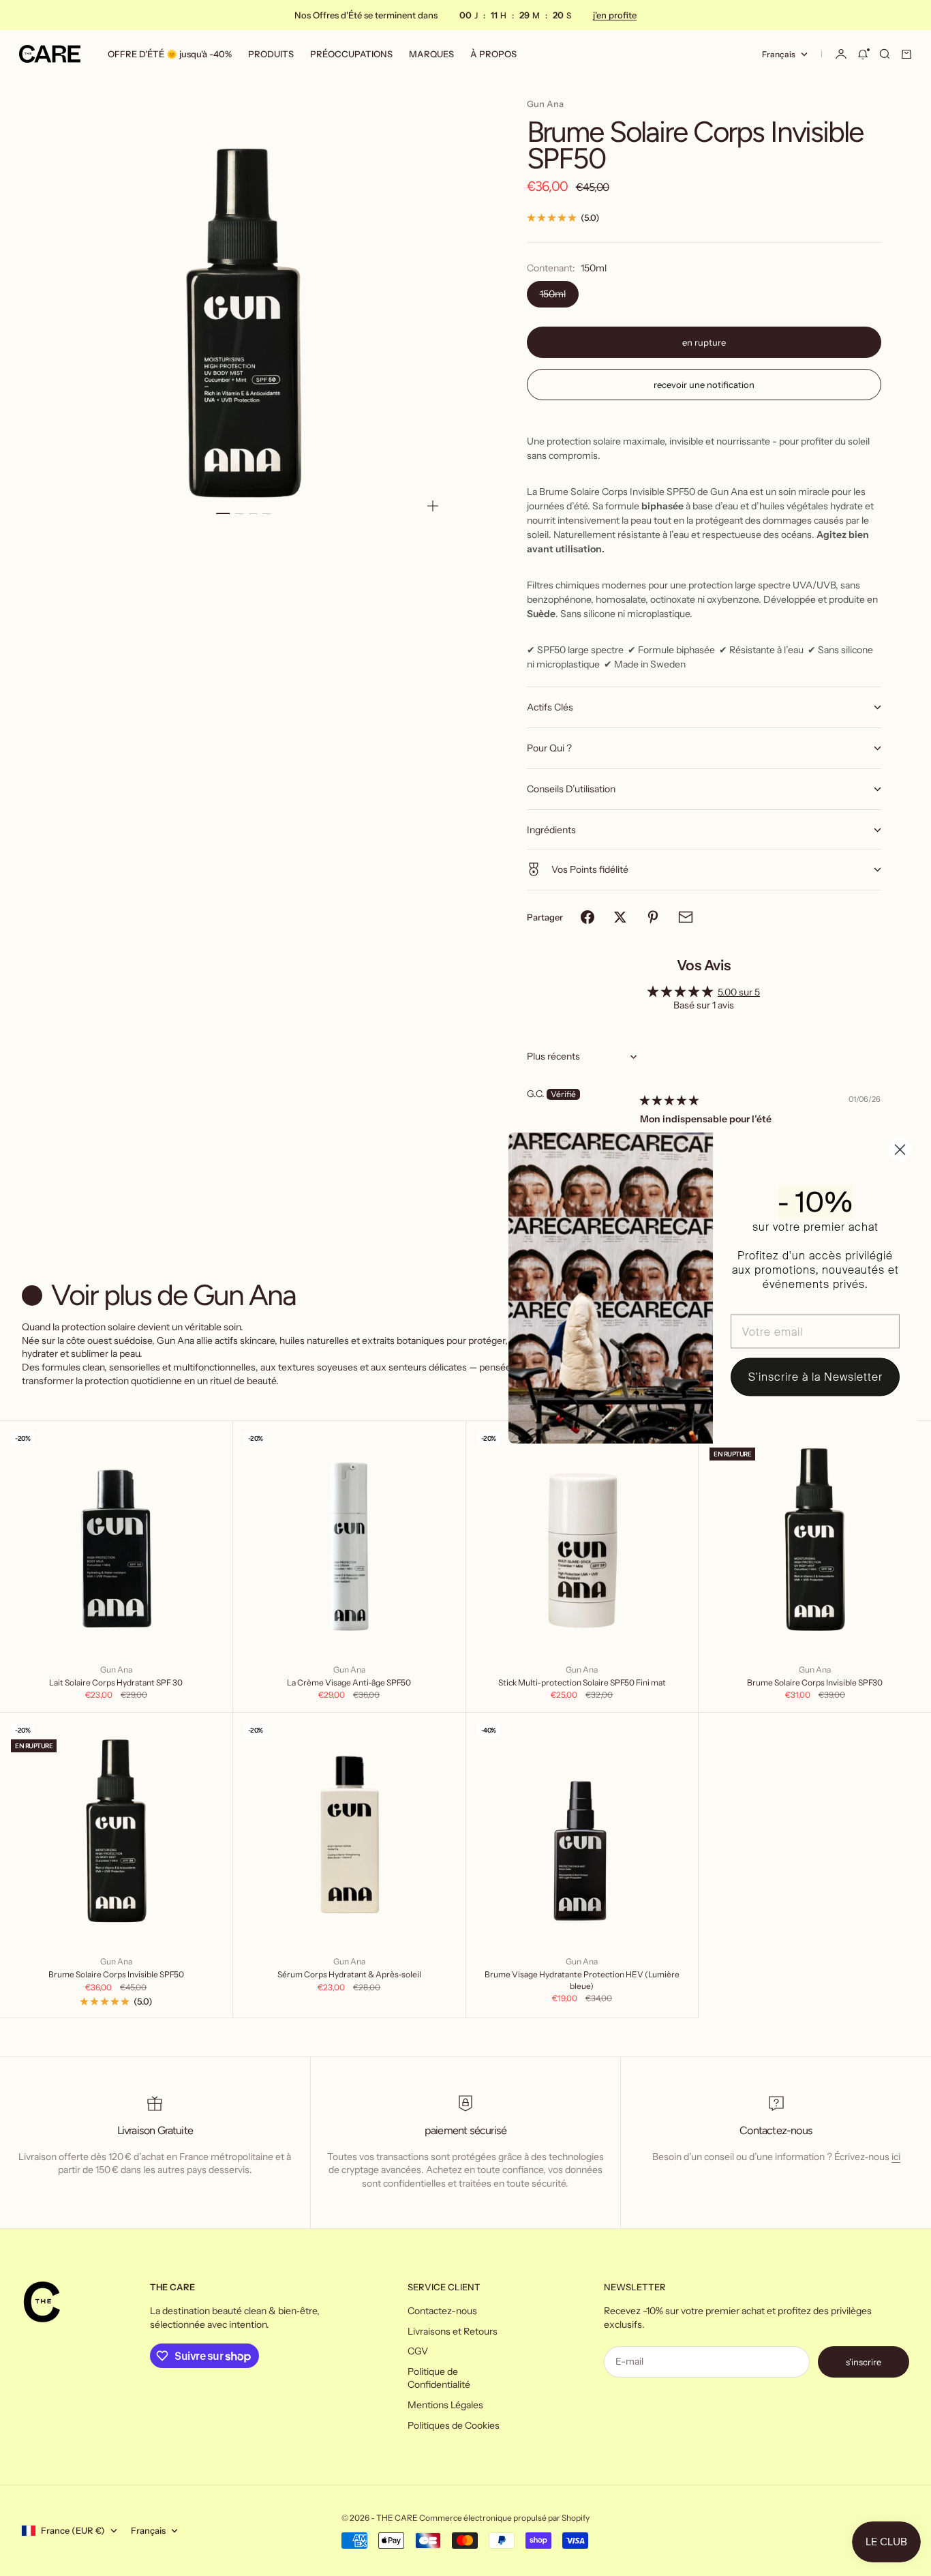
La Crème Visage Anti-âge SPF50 (349, 1682)
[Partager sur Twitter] (620, 917)
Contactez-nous (442, 2311)
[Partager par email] (686, 917)
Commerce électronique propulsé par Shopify (504, 2518)
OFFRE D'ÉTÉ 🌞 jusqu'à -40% (170, 54)
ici (896, 2157)
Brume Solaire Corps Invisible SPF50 (116, 1974)
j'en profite (614, 15)
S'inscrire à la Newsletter (815, 1377)
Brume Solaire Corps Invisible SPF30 (815, 1682)
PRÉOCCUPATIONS (351, 54)
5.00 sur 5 (739, 992)
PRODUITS (271, 54)
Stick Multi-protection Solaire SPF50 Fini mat (582, 1682)
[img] (669, 1100)
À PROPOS (493, 54)
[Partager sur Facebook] (587, 917)
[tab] (162, 1295)
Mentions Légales (445, 2405)
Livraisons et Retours (453, 2331)
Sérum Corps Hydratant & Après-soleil (349, 1974)
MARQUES (431, 54)
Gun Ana (545, 104)
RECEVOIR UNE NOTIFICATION (704, 385)
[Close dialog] (900, 1150)
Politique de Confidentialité (439, 2378)
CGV (418, 2351)
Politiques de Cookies (454, 2425)
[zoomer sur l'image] (433, 506)
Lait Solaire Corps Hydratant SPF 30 (116, 1682)
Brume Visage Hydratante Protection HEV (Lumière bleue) (582, 1980)
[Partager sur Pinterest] (653, 917)
